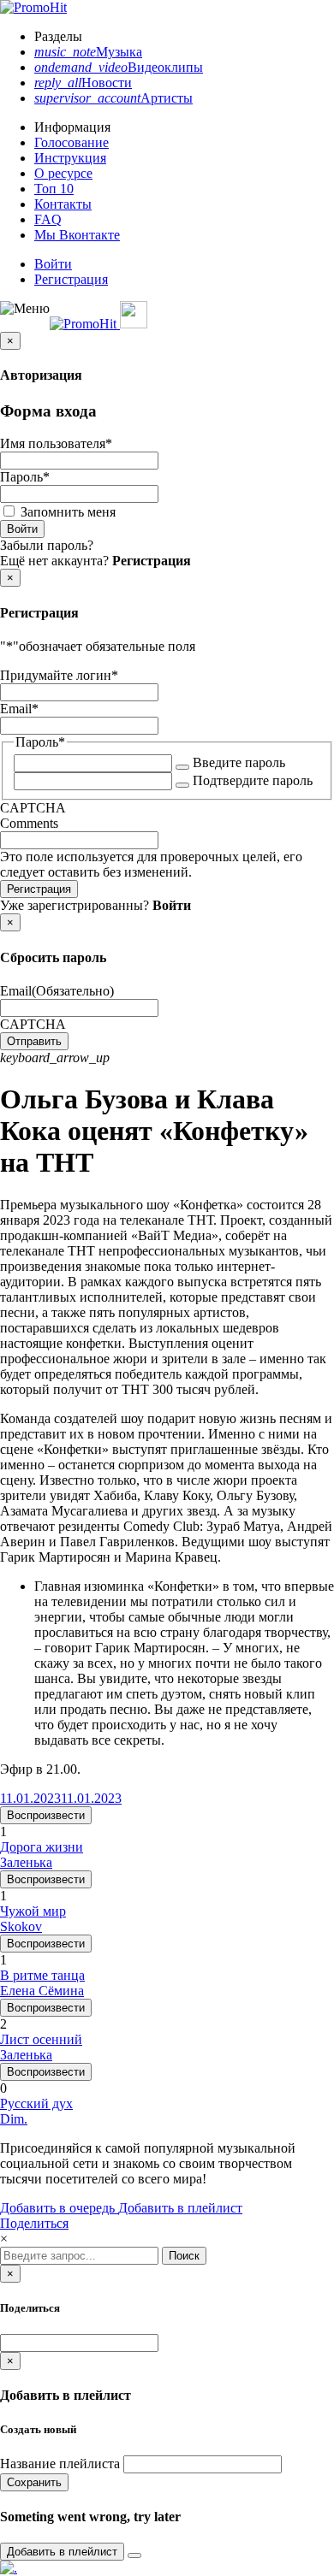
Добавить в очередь (59, 2208)
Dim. (14, 2119)
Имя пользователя (56, 443)
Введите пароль (239, 762)
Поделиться (34, 2223)
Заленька (26, 1862)
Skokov (21, 1926)
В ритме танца (42, 1975)
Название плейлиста (60, 2464)
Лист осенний (41, 2039)
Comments (29, 823)
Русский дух (36, 2103)
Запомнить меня (68, 512)
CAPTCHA (33, 808)
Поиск (184, 2256)
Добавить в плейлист (180, 2208)
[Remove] (134, 2555)
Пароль (25, 477)
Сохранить (34, 2482)
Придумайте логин (59, 675)
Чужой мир (33, 1911)
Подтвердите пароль (253, 780)
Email (19, 709)
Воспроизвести (46, 1815)
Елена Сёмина (42, 1991)
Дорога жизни (42, 1847)
